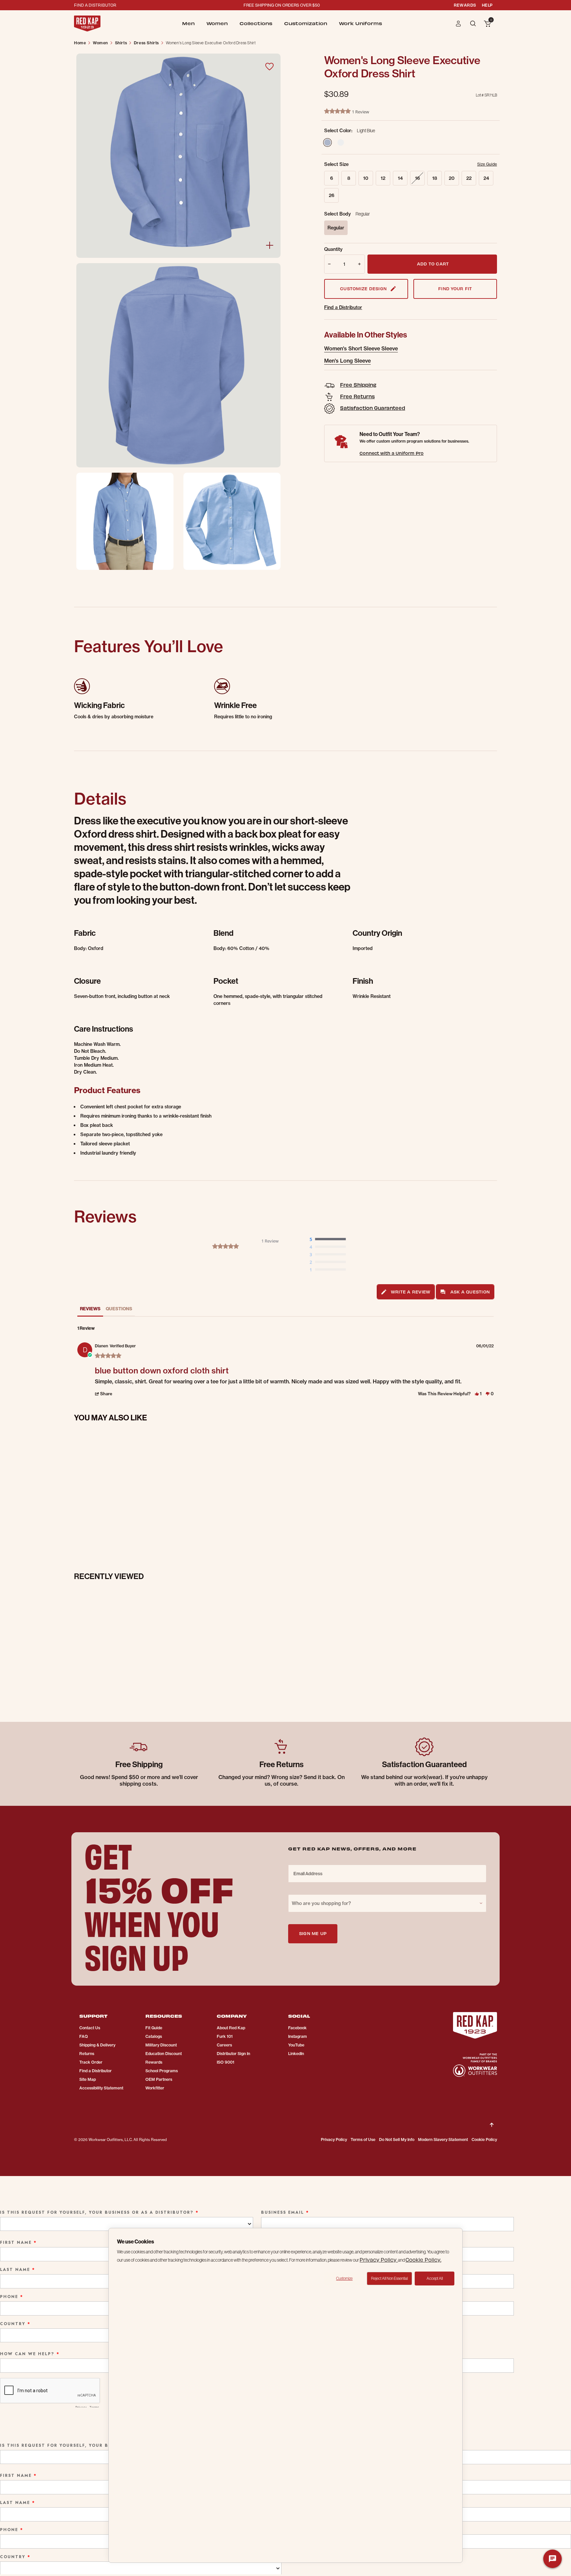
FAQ (84, 2036)
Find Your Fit (455, 288)
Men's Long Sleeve (347, 361)
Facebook (297, 2028)
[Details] (270, 245)
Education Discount (164, 2054)
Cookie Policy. (423, 2259)
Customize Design (363, 288)
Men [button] (188, 23)
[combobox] (387, 1903)
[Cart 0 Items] (487, 24)
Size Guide (487, 164)
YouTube (296, 2045)
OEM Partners (159, 2079)
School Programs (162, 2071)
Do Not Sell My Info (397, 2140)
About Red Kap (231, 2028)
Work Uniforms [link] (361, 23)
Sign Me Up (313, 1933)
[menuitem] (188, 23)
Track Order (91, 2062)
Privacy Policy (334, 2140)
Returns (87, 2054)
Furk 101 (225, 2036)
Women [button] (217, 23)
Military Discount (161, 2045)
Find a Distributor (343, 307)
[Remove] (328, 264)
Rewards (154, 2062)
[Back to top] (492, 2120)
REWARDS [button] (465, 5)
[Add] (361, 264)
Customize (344, 2278)
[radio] (329, 1240)
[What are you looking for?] (474, 23)
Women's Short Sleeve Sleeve (361, 348)
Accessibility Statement (101, 2088)
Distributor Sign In (233, 2054)
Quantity (333, 249)
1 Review (361, 112)
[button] (458, 23)
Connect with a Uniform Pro (392, 453)
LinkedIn (296, 2054)
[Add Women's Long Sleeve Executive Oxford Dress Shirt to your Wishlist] (269, 66)
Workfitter (155, 2088)
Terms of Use (363, 2140)
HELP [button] (487, 5)
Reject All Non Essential (389, 2278)
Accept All (435, 2278)
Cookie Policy (484, 2140)
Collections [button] (256, 23)
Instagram (298, 2036)
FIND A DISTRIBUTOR (95, 5)
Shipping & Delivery (97, 2045)
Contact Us (90, 2028)
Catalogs (154, 2036)
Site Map (88, 2079)
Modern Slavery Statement (443, 2140)
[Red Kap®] (87, 23)
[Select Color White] (341, 142)
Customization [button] (306, 23)
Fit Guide (154, 2028)
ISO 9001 (226, 2062)
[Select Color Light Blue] (327, 142)
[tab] (406, 1292)
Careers (224, 2045)
